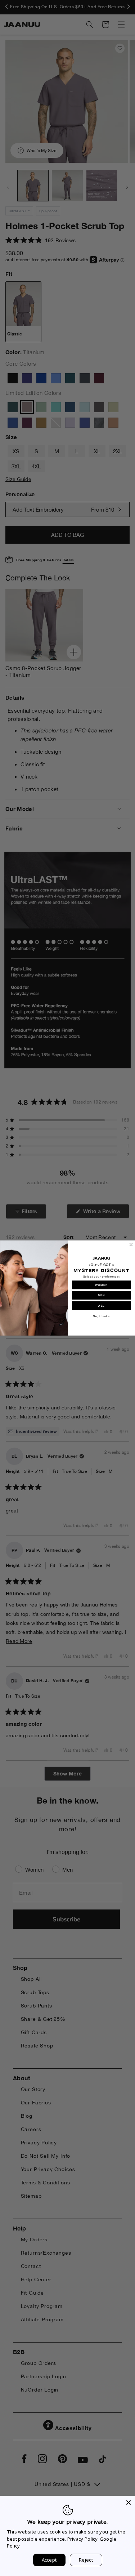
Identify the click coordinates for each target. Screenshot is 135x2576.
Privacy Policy (83, 2539)
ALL (101, 1305)
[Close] (129, 2503)
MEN (101, 1295)
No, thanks (101, 1316)
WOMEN (101, 1285)
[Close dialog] (131, 1245)
